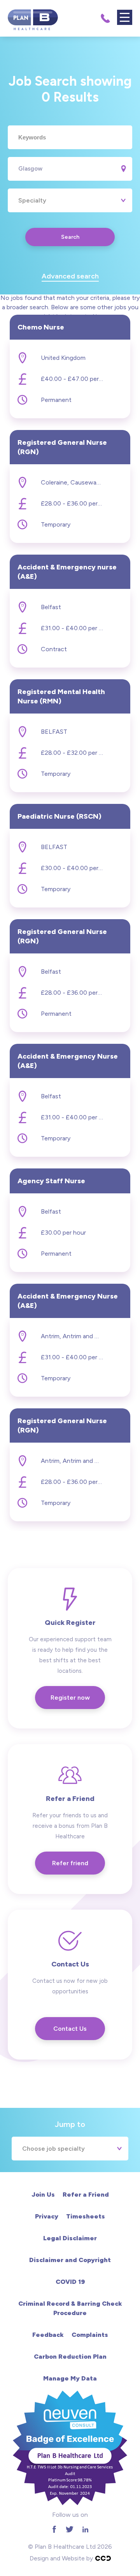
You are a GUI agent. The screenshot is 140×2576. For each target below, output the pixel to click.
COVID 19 (70, 2282)
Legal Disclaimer (70, 2238)
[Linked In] (85, 2529)
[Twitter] (70, 2529)
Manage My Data (70, 2378)
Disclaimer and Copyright (70, 2260)
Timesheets (86, 2216)
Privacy (47, 2216)
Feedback (48, 2335)
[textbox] (70, 137)
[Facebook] (54, 2529)
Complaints (90, 2335)
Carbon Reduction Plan (70, 2357)
